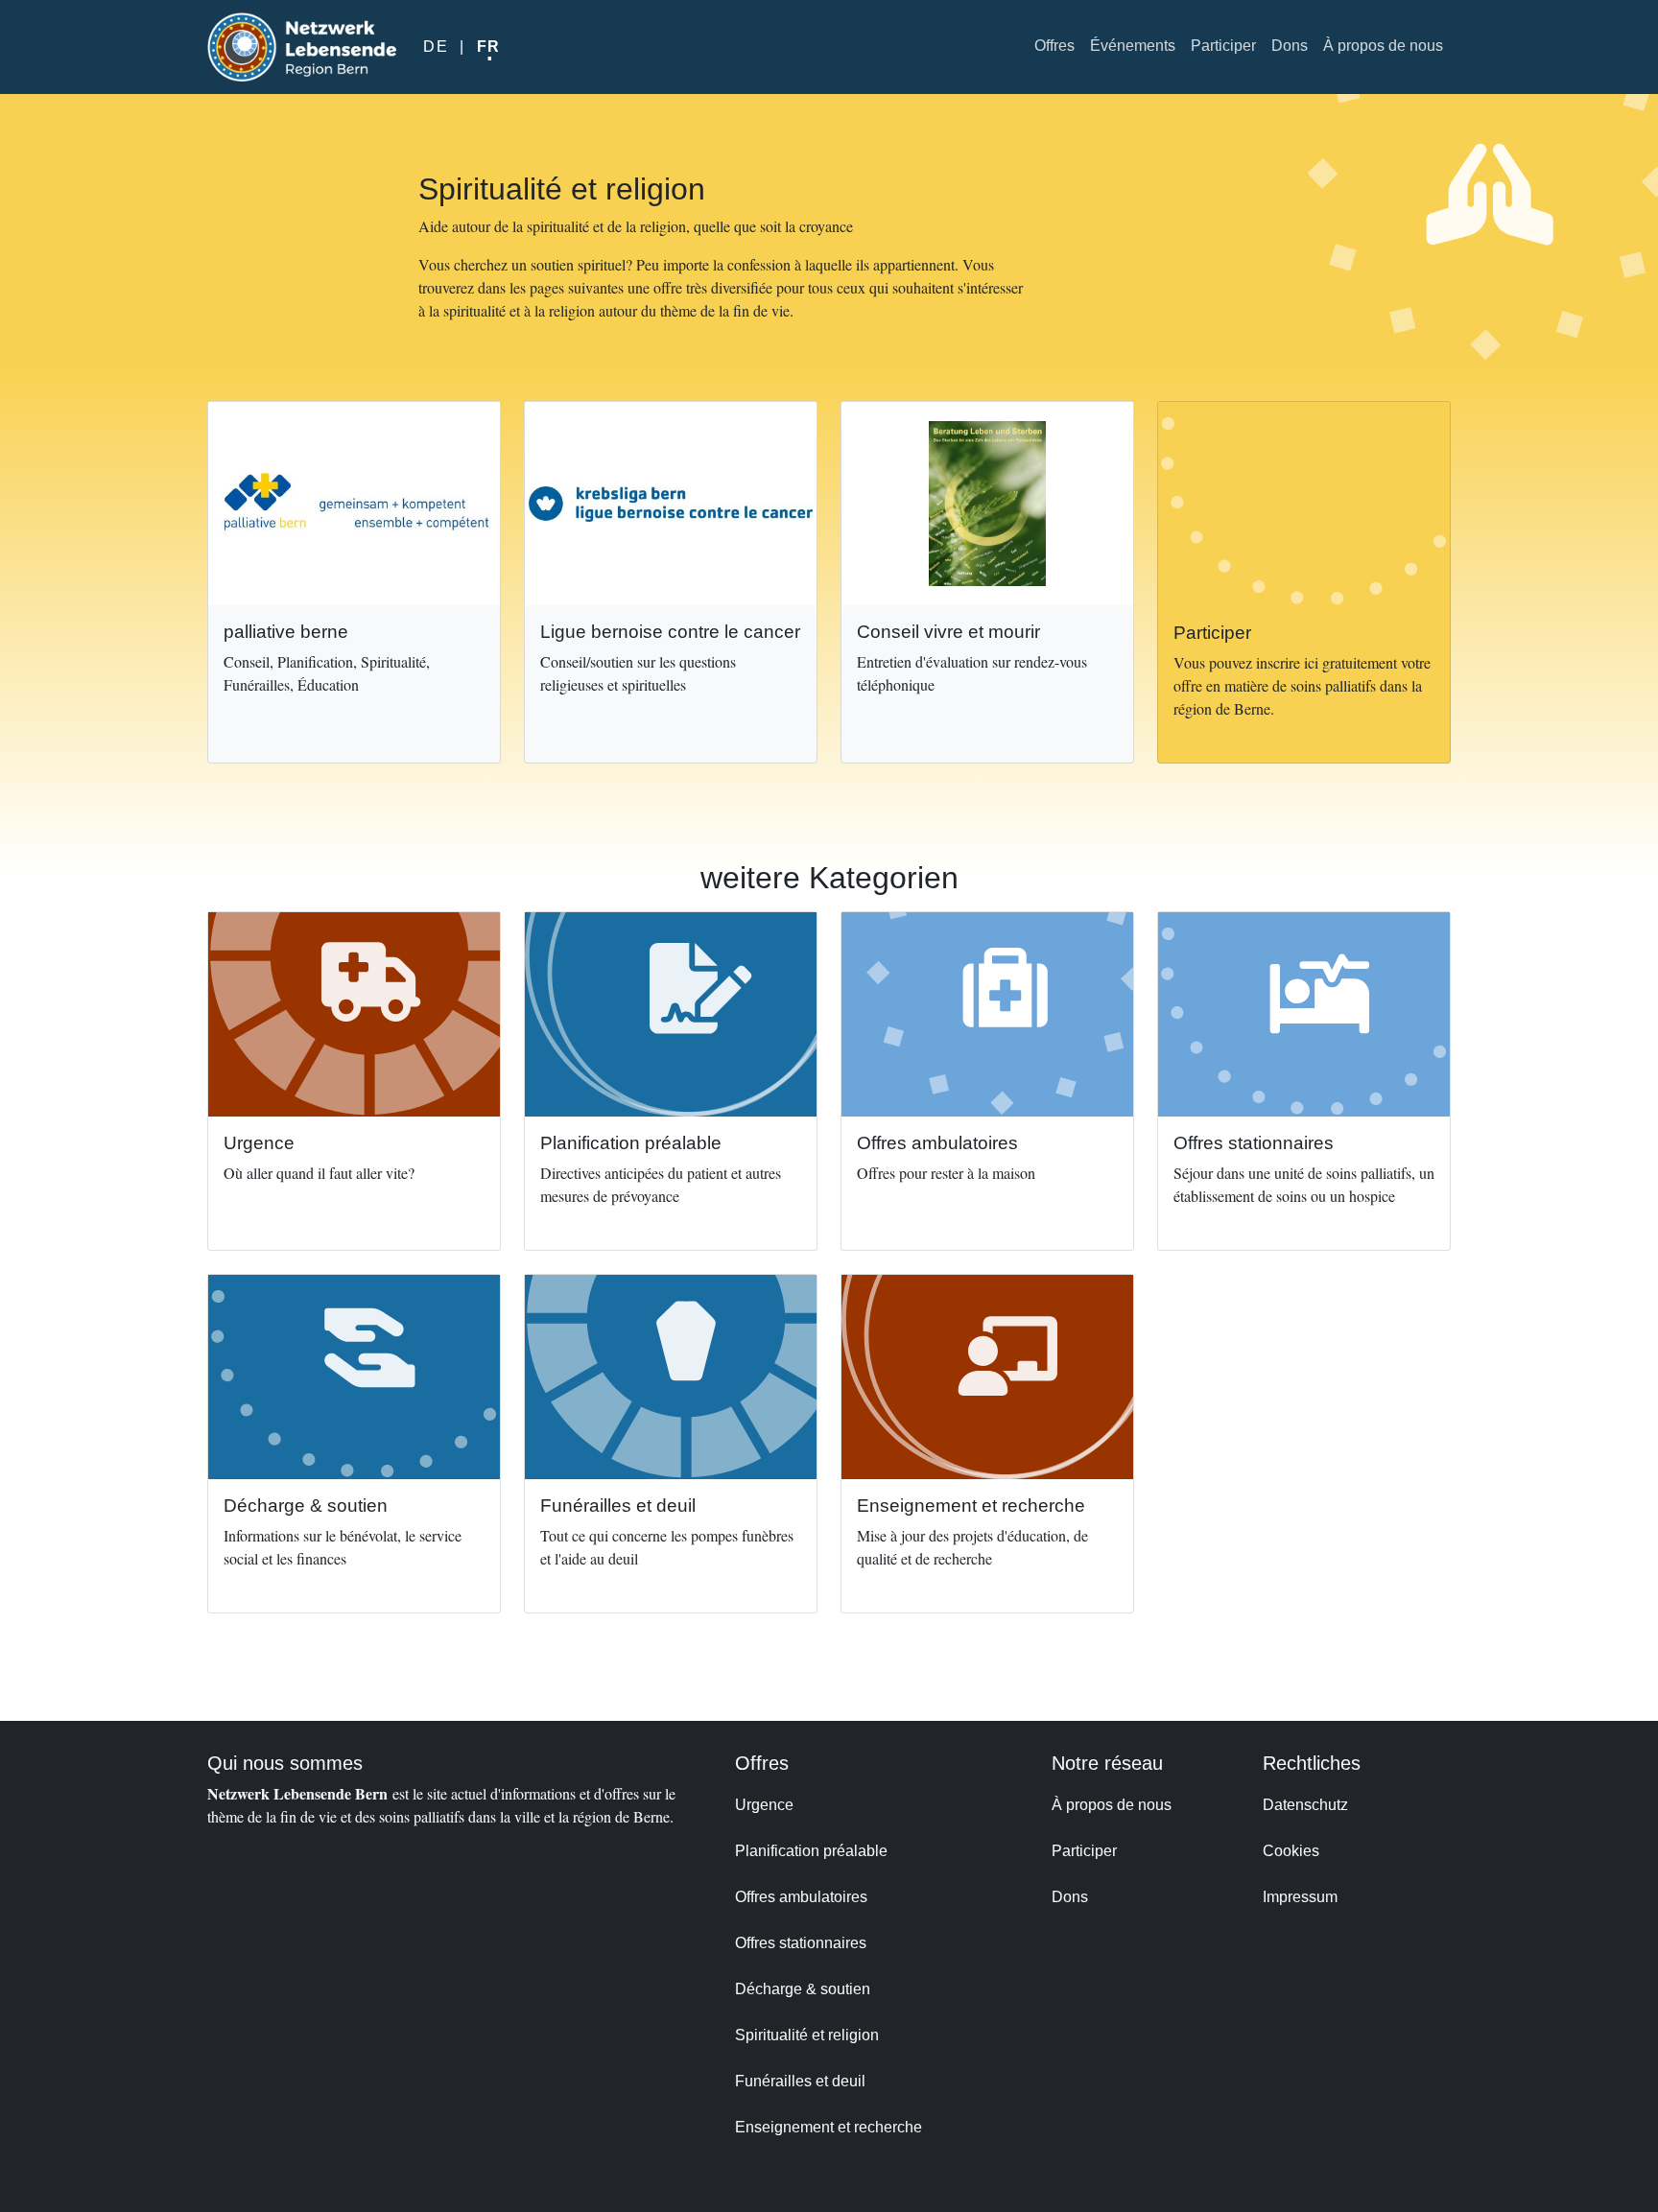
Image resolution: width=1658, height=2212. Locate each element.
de (436, 47)
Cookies (1291, 1851)
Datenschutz (1305, 1805)
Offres (1054, 46)
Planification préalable (811, 1851)
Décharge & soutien (803, 1989)
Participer (1223, 46)
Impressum (1300, 1897)
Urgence (764, 1805)
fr (489, 47)
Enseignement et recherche (829, 2127)
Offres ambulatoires (801, 1897)
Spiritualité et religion (807, 2035)
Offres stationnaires (801, 1943)
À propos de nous (1383, 46)
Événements (1133, 46)
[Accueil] (302, 47)
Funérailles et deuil (800, 2081)
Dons (1290, 46)
